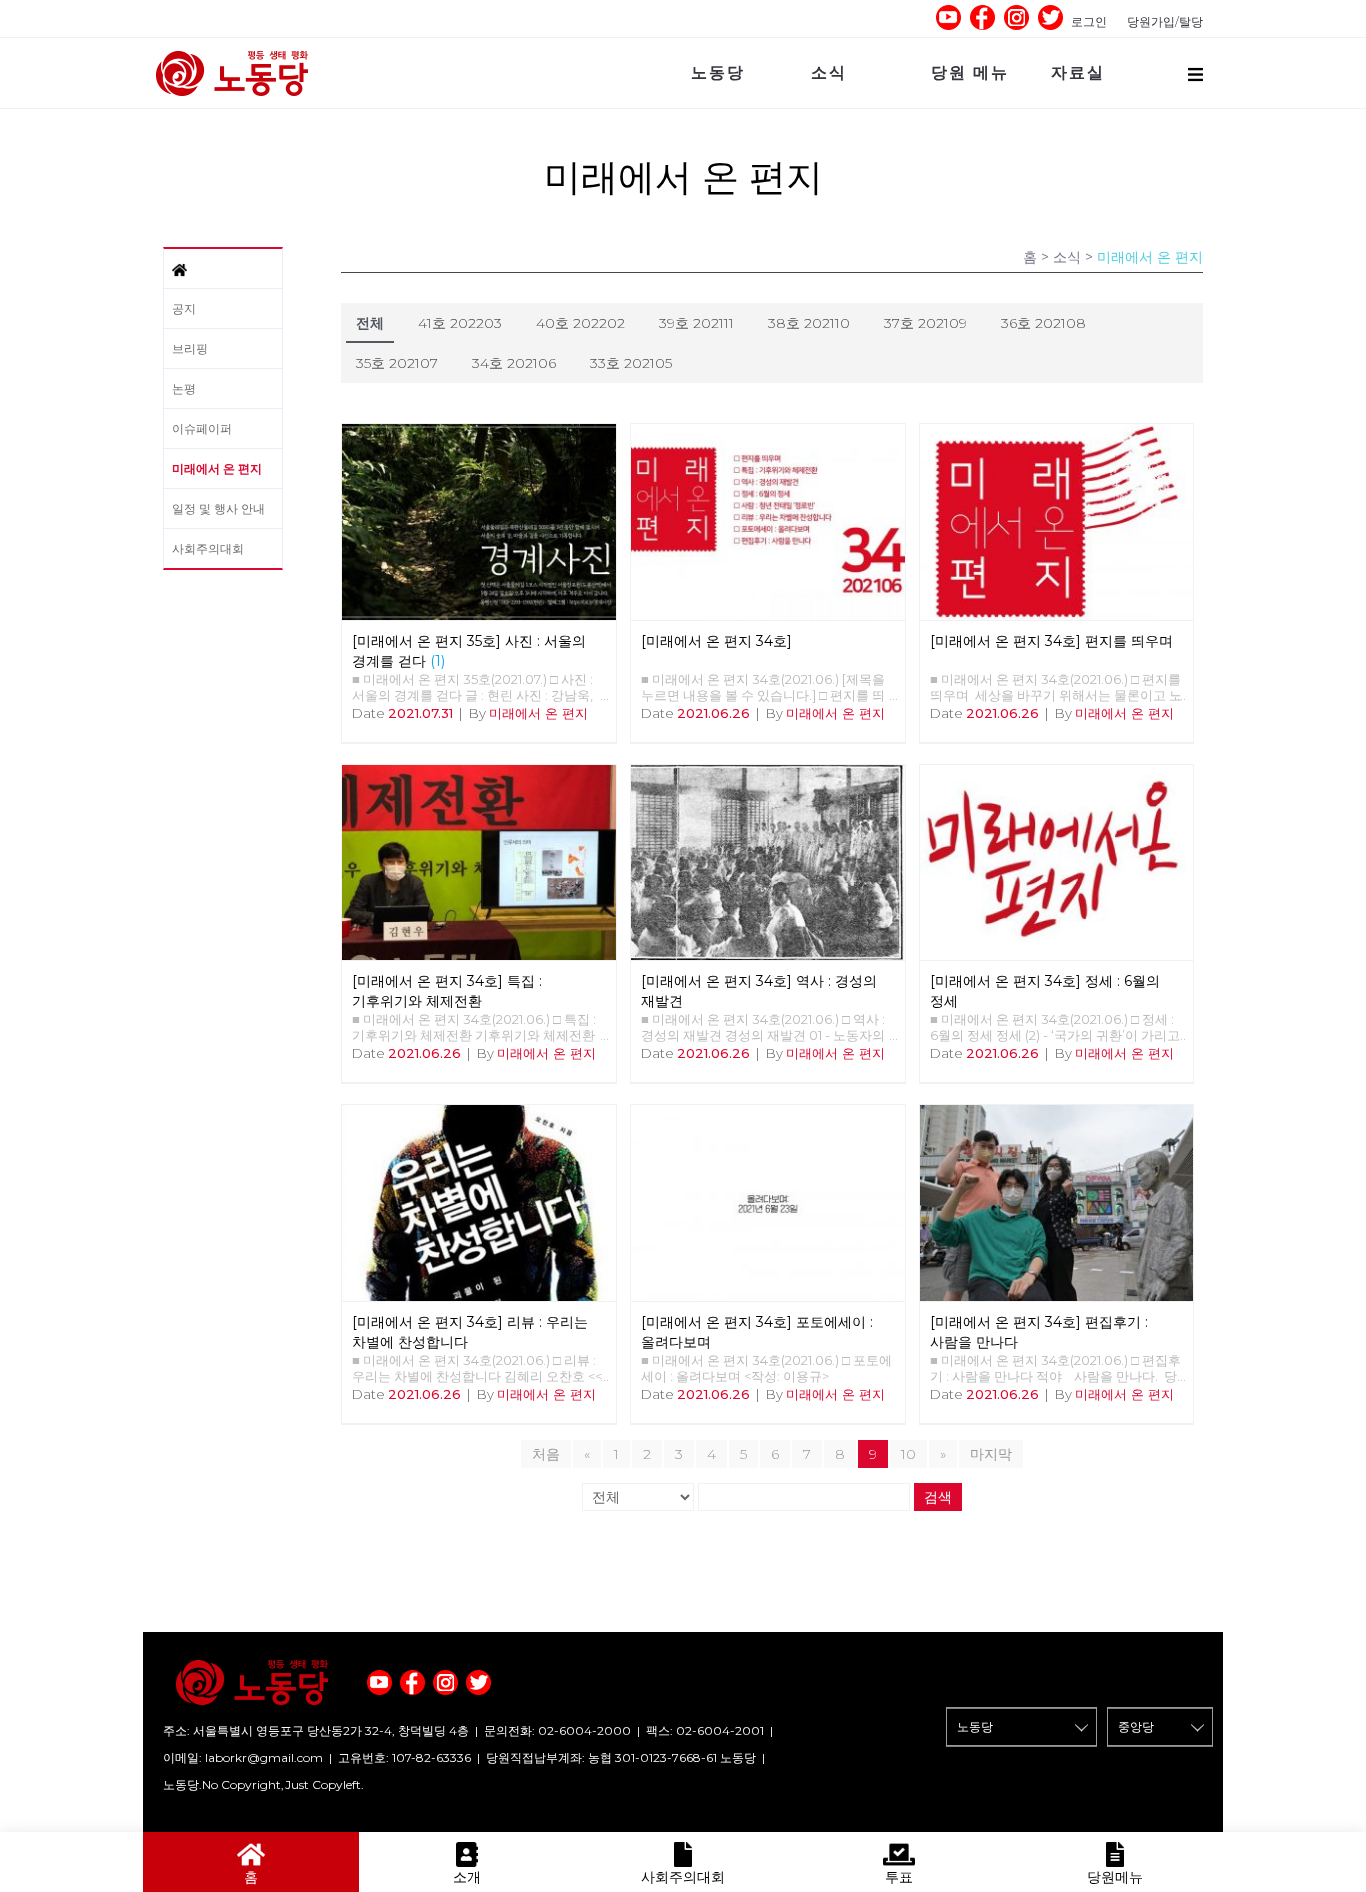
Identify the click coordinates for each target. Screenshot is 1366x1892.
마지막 (991, 1454)
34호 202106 (514, 363)
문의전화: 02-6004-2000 (557, 1730)
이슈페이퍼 (202, 428)
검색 (938, 1497)
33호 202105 (631, 363)
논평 (184, 388)
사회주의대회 (208, 548)
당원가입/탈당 (1165, 21)
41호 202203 (460, 323)
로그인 (1089, 21)
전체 (370, 323)
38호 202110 (809, 323)
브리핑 (190, 348)
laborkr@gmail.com (264, 1757)
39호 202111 (696, 323)
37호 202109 (925, 323)
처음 (546, 1454)
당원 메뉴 (970, 72)
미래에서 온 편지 (217, 468)
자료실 (1078, 72)
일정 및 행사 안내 (218, 508)
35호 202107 (397, 363)
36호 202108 (1043, 323)
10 (908, 1454)
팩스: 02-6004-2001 (705, 1730)
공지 (184, 308)
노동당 (718, 72)
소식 (829, 72)
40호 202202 (580, 323)
